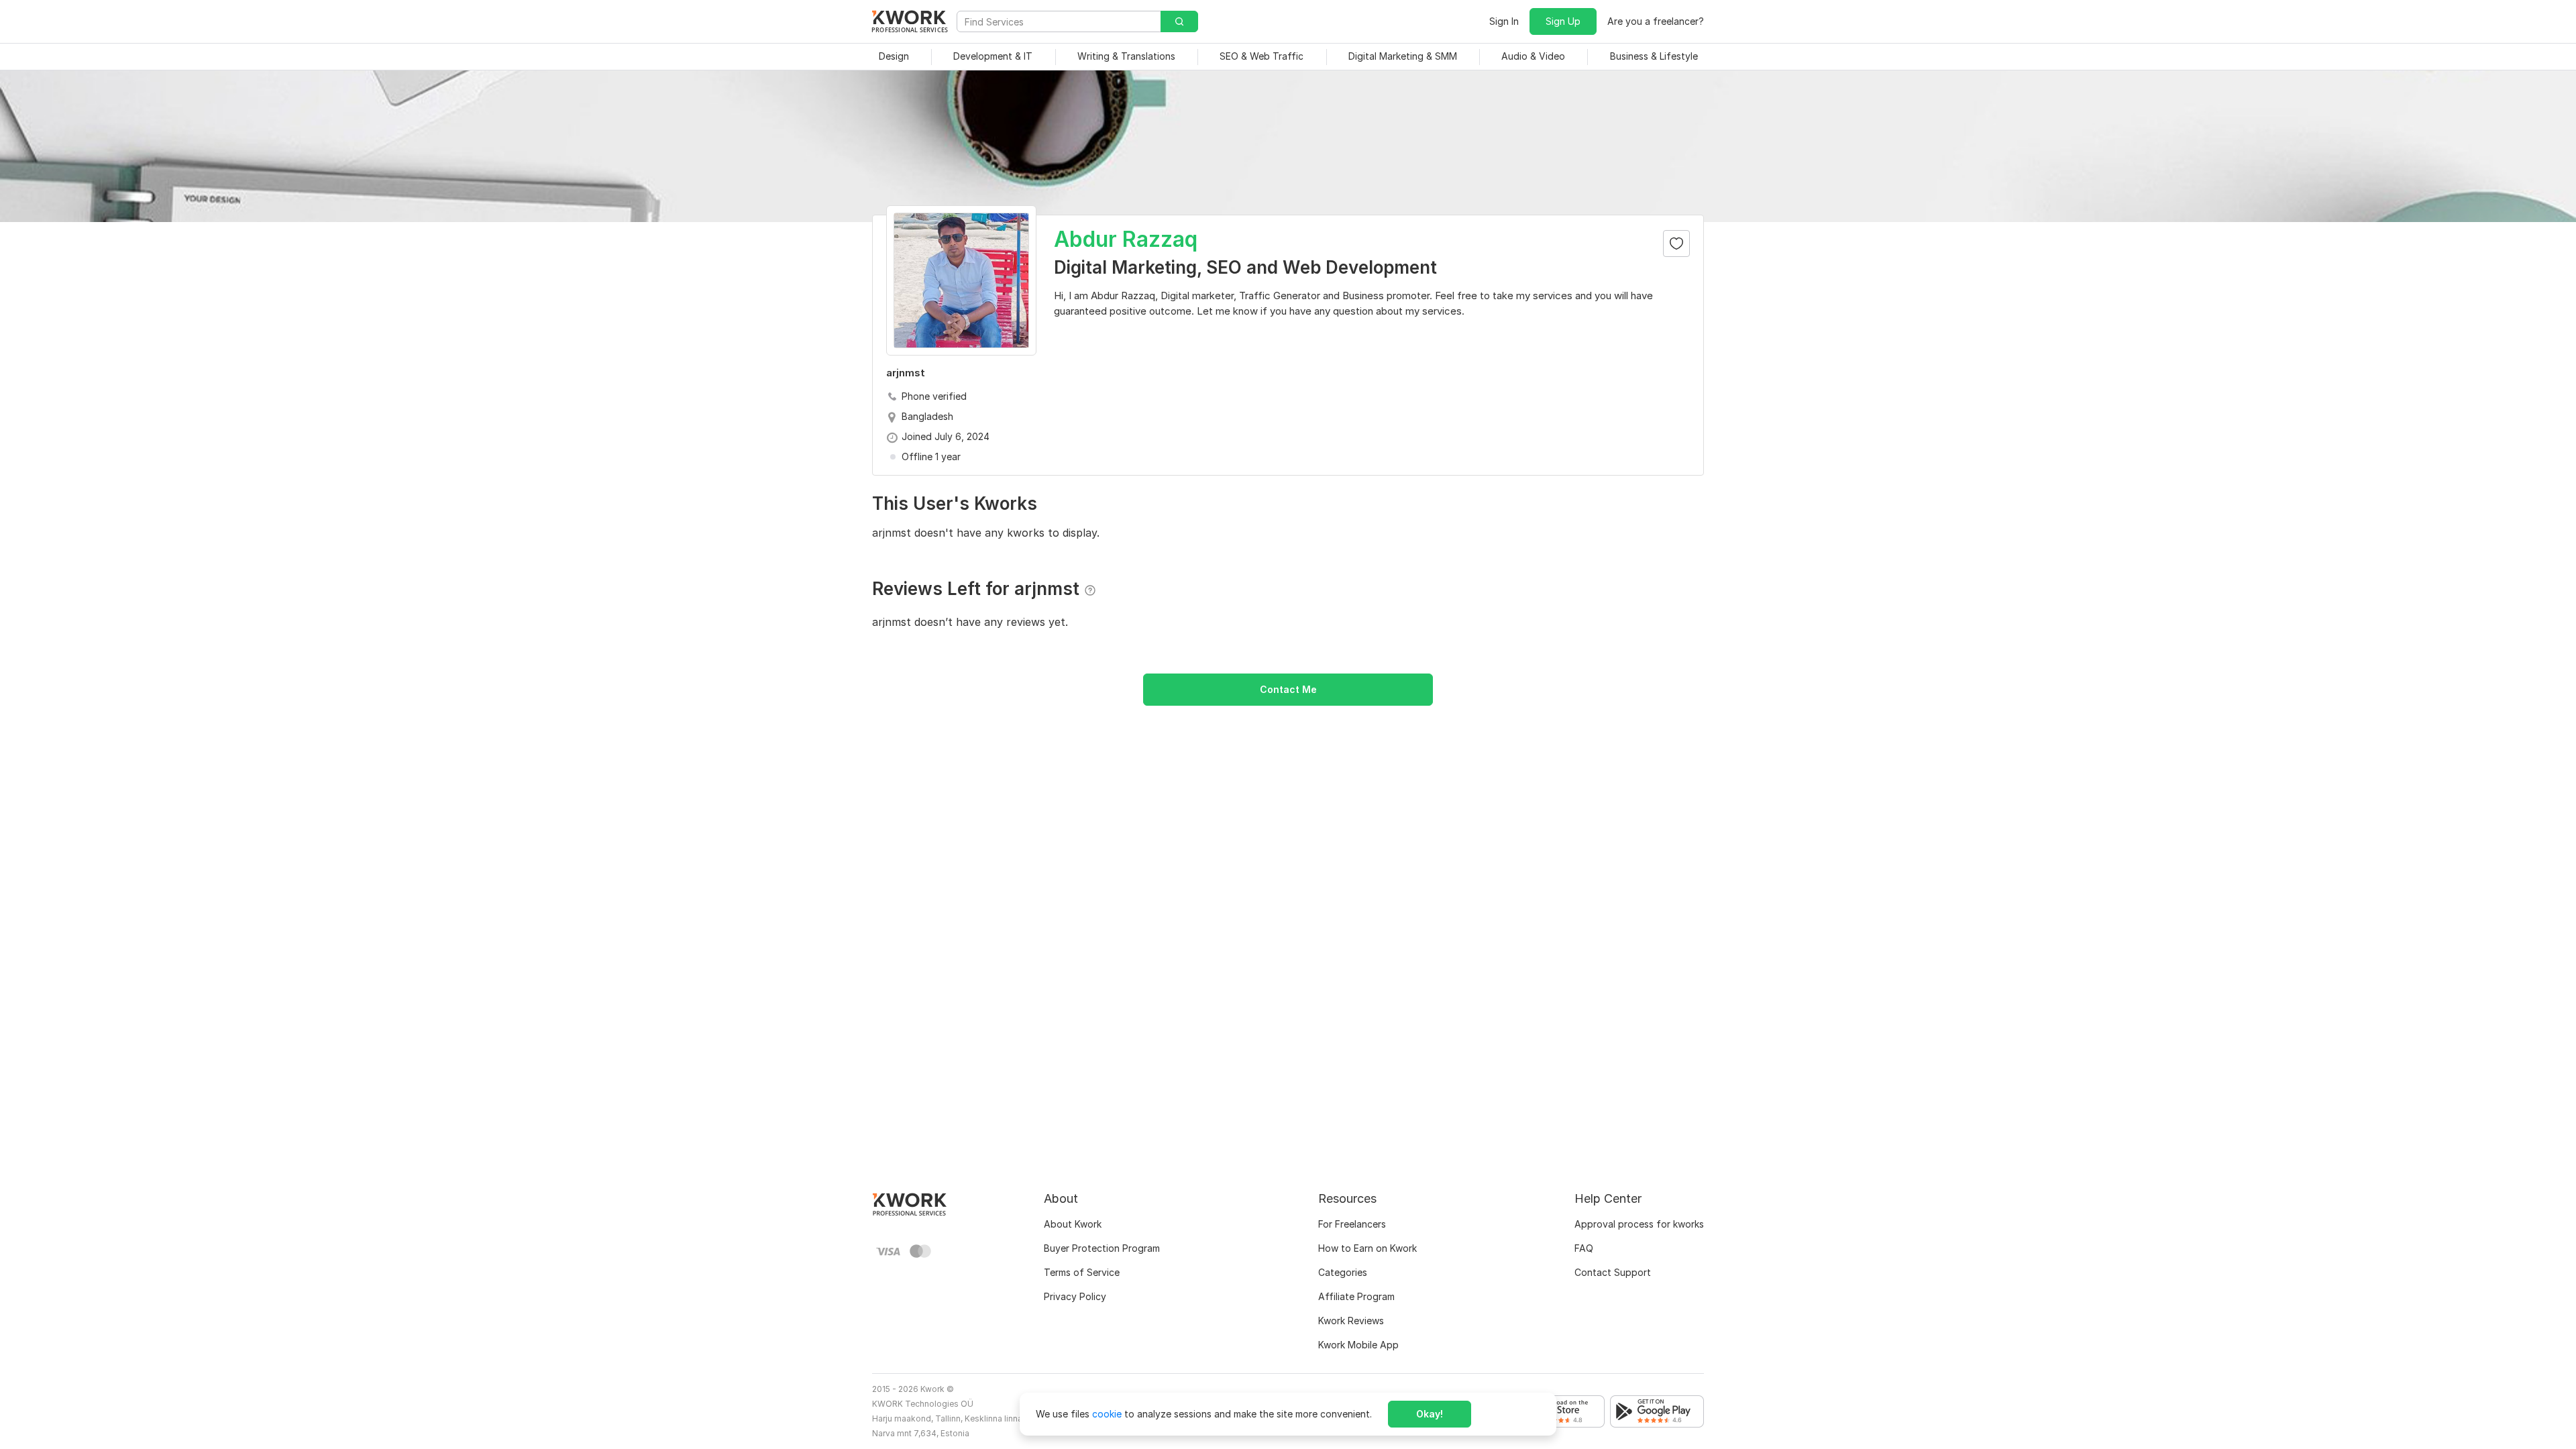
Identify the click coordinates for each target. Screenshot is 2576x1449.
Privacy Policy (1075, 1296)
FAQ (1584, 1248)
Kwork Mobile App (1358, 1345)
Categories (1343, 1272)
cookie (1107, 1414)
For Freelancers (1352, 1224)
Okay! (1430, 1414)
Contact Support (1613, 1272)
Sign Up (1563, 21)
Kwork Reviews (1351, 1321)
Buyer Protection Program (1102, 1248)
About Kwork (1073, 1224)
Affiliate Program (1356, 1296)
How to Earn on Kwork (1367, 1248)
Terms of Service (1082, 1272)
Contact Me (1288, 689)
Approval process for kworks (1639, 1224)
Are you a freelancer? (1656, 21)
